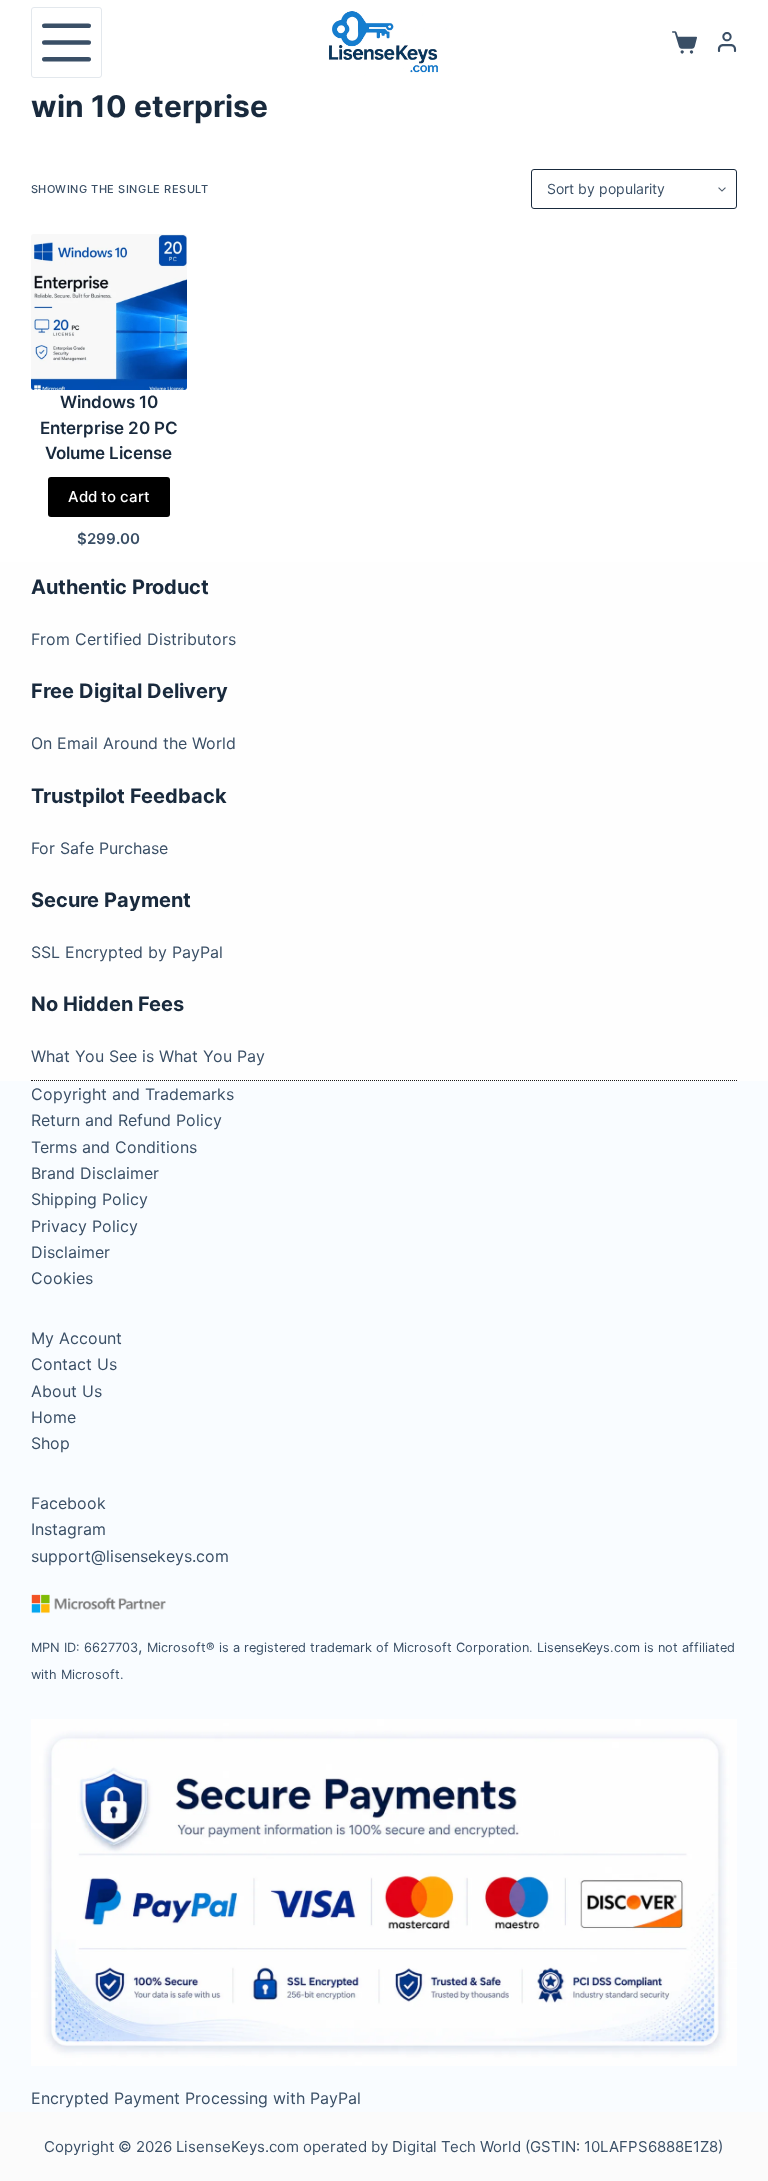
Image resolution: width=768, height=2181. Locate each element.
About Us (66, 1391)
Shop (50, 1443)
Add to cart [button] (109, 496)
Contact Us (74, 1364)
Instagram (68, 1529)
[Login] (727, 42)
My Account (76, 1338)
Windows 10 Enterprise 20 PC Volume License (109, 427)
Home (53, 1417)
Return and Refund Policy (126, 1120)
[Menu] (66, 42)
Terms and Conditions (114, 1147)
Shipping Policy (89, 1199)
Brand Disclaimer (95, 1173)
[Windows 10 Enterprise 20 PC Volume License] (109, 312)
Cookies (62, 1278)
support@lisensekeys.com (130, 1556)
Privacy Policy (84, 1226)
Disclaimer (70, 1252)
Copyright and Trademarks (132, 1094)
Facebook (68, 1503)
